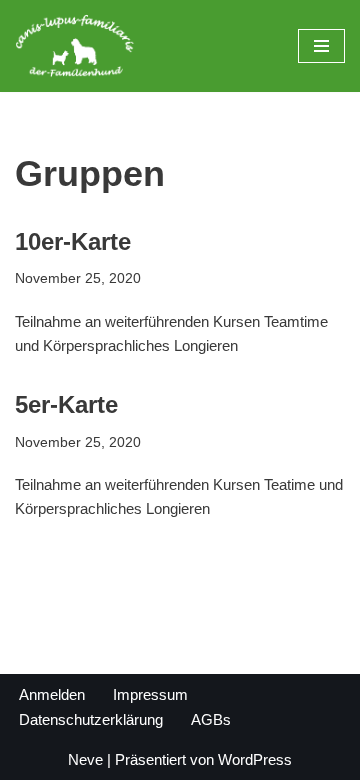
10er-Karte (73, 241)
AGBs (211, 719)
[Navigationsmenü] (321, 46)
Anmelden (52, 694)
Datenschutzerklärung (91, 719)
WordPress (255, 759)
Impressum (150, 694)
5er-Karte (66, 404)
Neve (85, 759)
